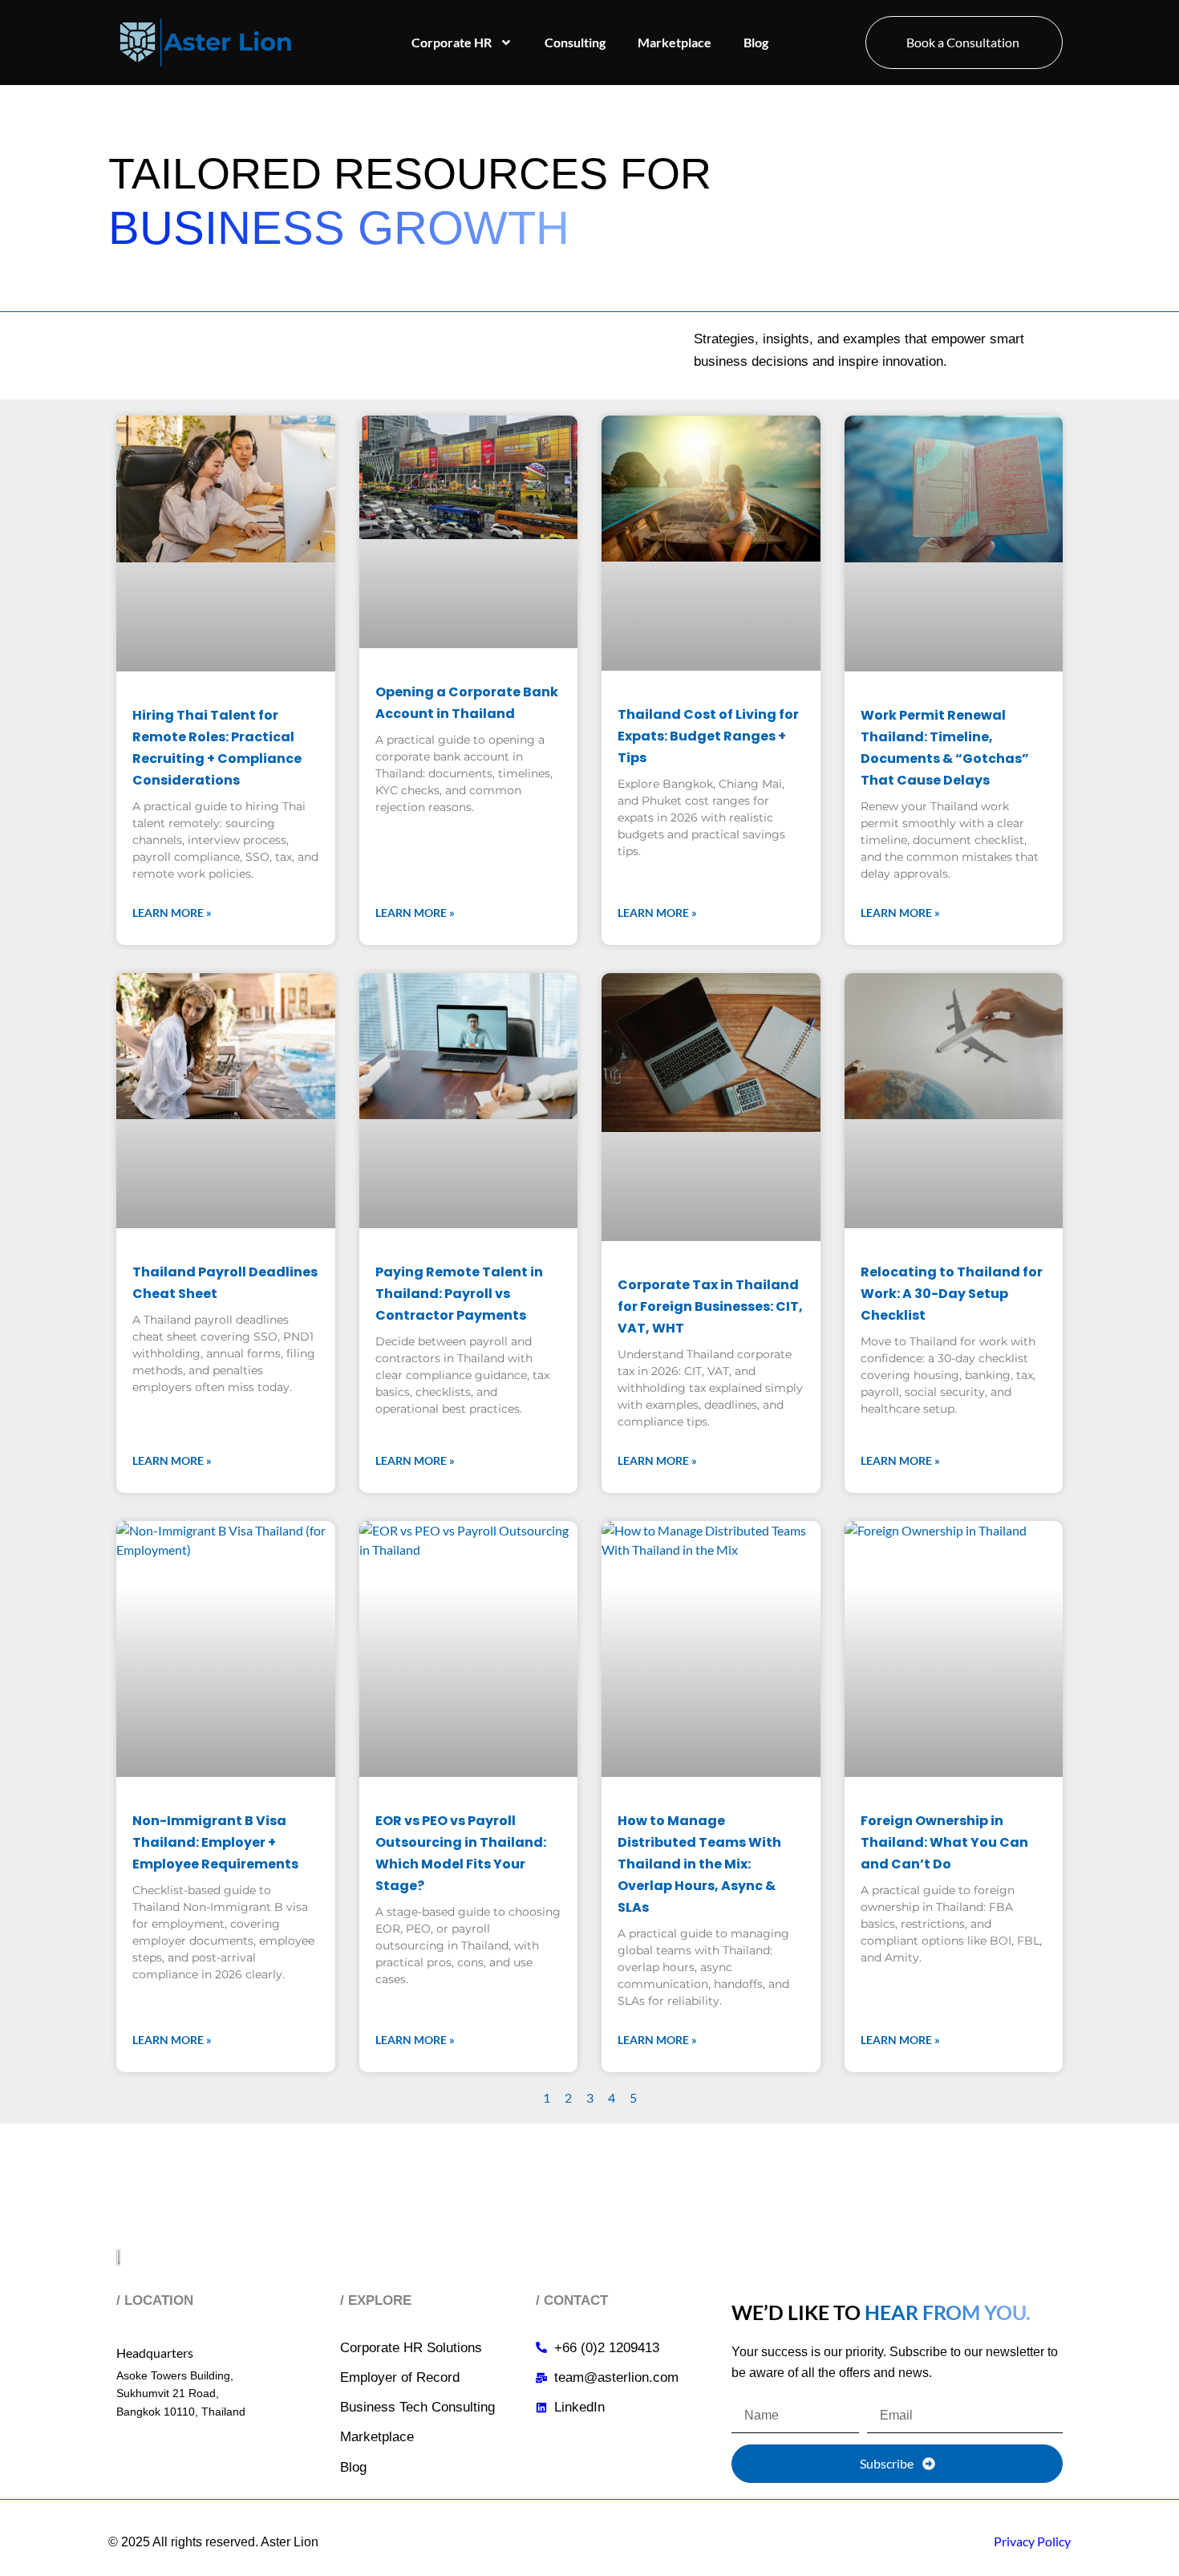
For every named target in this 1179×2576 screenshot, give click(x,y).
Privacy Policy (1032, 2541)
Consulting (575, 42)
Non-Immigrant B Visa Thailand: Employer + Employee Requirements (215, 1842)
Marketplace (675, 42)
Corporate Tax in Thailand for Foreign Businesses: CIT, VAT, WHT (710, 1306)
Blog (756, 42)
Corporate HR (452, 42)
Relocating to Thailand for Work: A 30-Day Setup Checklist (952, 1294)
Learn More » (172, 913)
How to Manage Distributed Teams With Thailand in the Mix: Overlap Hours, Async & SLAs (699, 1864)
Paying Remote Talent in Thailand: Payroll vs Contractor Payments (459, 1294)
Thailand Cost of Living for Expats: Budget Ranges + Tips (708, 736)
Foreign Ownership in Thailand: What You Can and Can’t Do (944, 1842)
